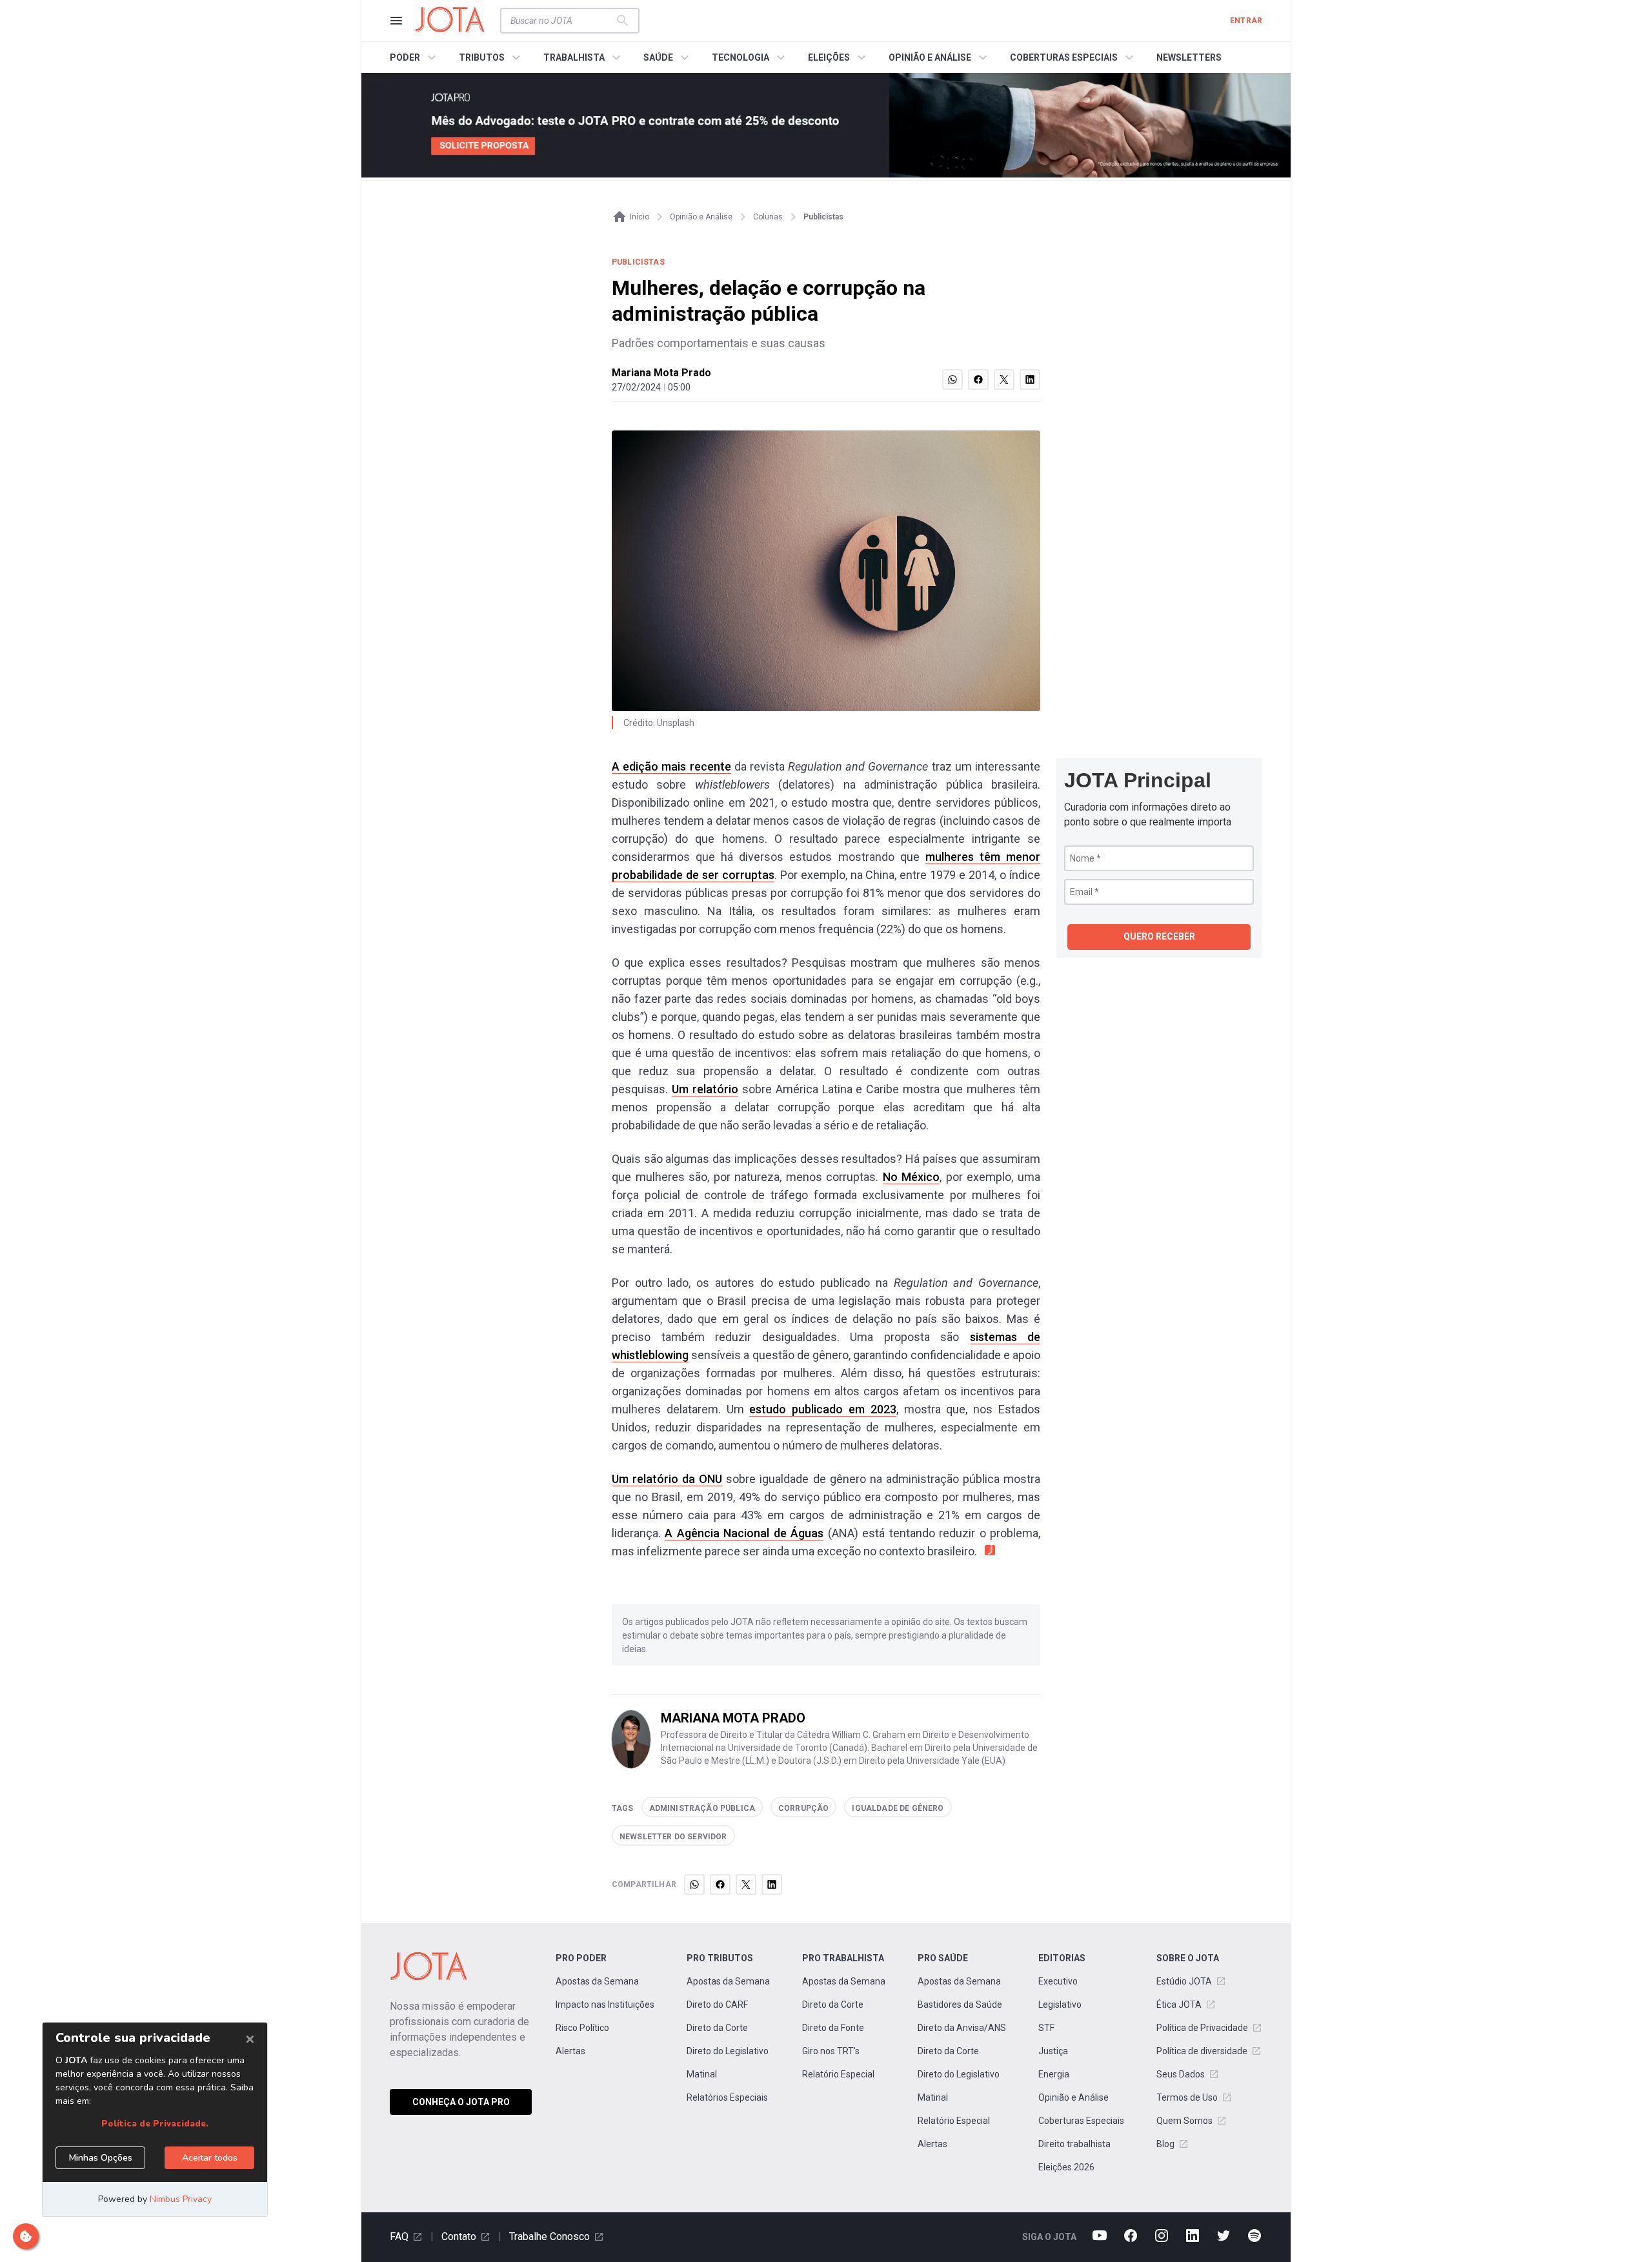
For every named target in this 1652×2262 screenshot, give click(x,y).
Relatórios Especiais (727, 2097)
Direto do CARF (717, 2004)
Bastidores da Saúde (960, 2004)
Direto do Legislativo (728, 2051)
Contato (459, 2237)
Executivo (1058, 1981)
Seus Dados (1181, 2074)
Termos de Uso (1187, 2097)
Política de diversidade (1202, 2051)
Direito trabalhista (1074, 2144)
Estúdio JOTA (1184, 1981)
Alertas (570, 2051)
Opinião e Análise (1073, 2097)
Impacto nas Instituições (605, 2004)
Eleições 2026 (1066, 2167)
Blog (1165, 2144)
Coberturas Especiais (1081, 2121)
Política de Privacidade (1202, 2028)
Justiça (1053, 2051)
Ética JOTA (1179, 2004)
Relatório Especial (838, 2074)
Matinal (702, 2074)
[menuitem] (415, 57)
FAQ (399, 2237)
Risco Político (582, 2028)
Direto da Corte (717, 2028)
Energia (1054, 2074)
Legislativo (1060, 2004)
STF (1046, 2028)
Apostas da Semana (597, 1981)
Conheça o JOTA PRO (461, 2102)
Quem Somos (1184, 2121)
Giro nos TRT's (831, 2051)
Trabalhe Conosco (549, 2237)
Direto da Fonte (833, 2028)
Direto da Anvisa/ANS (962, 2028)
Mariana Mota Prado (661, 373)
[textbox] (562, 21)
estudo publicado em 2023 (822, 1409)
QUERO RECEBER (1159, 936)
